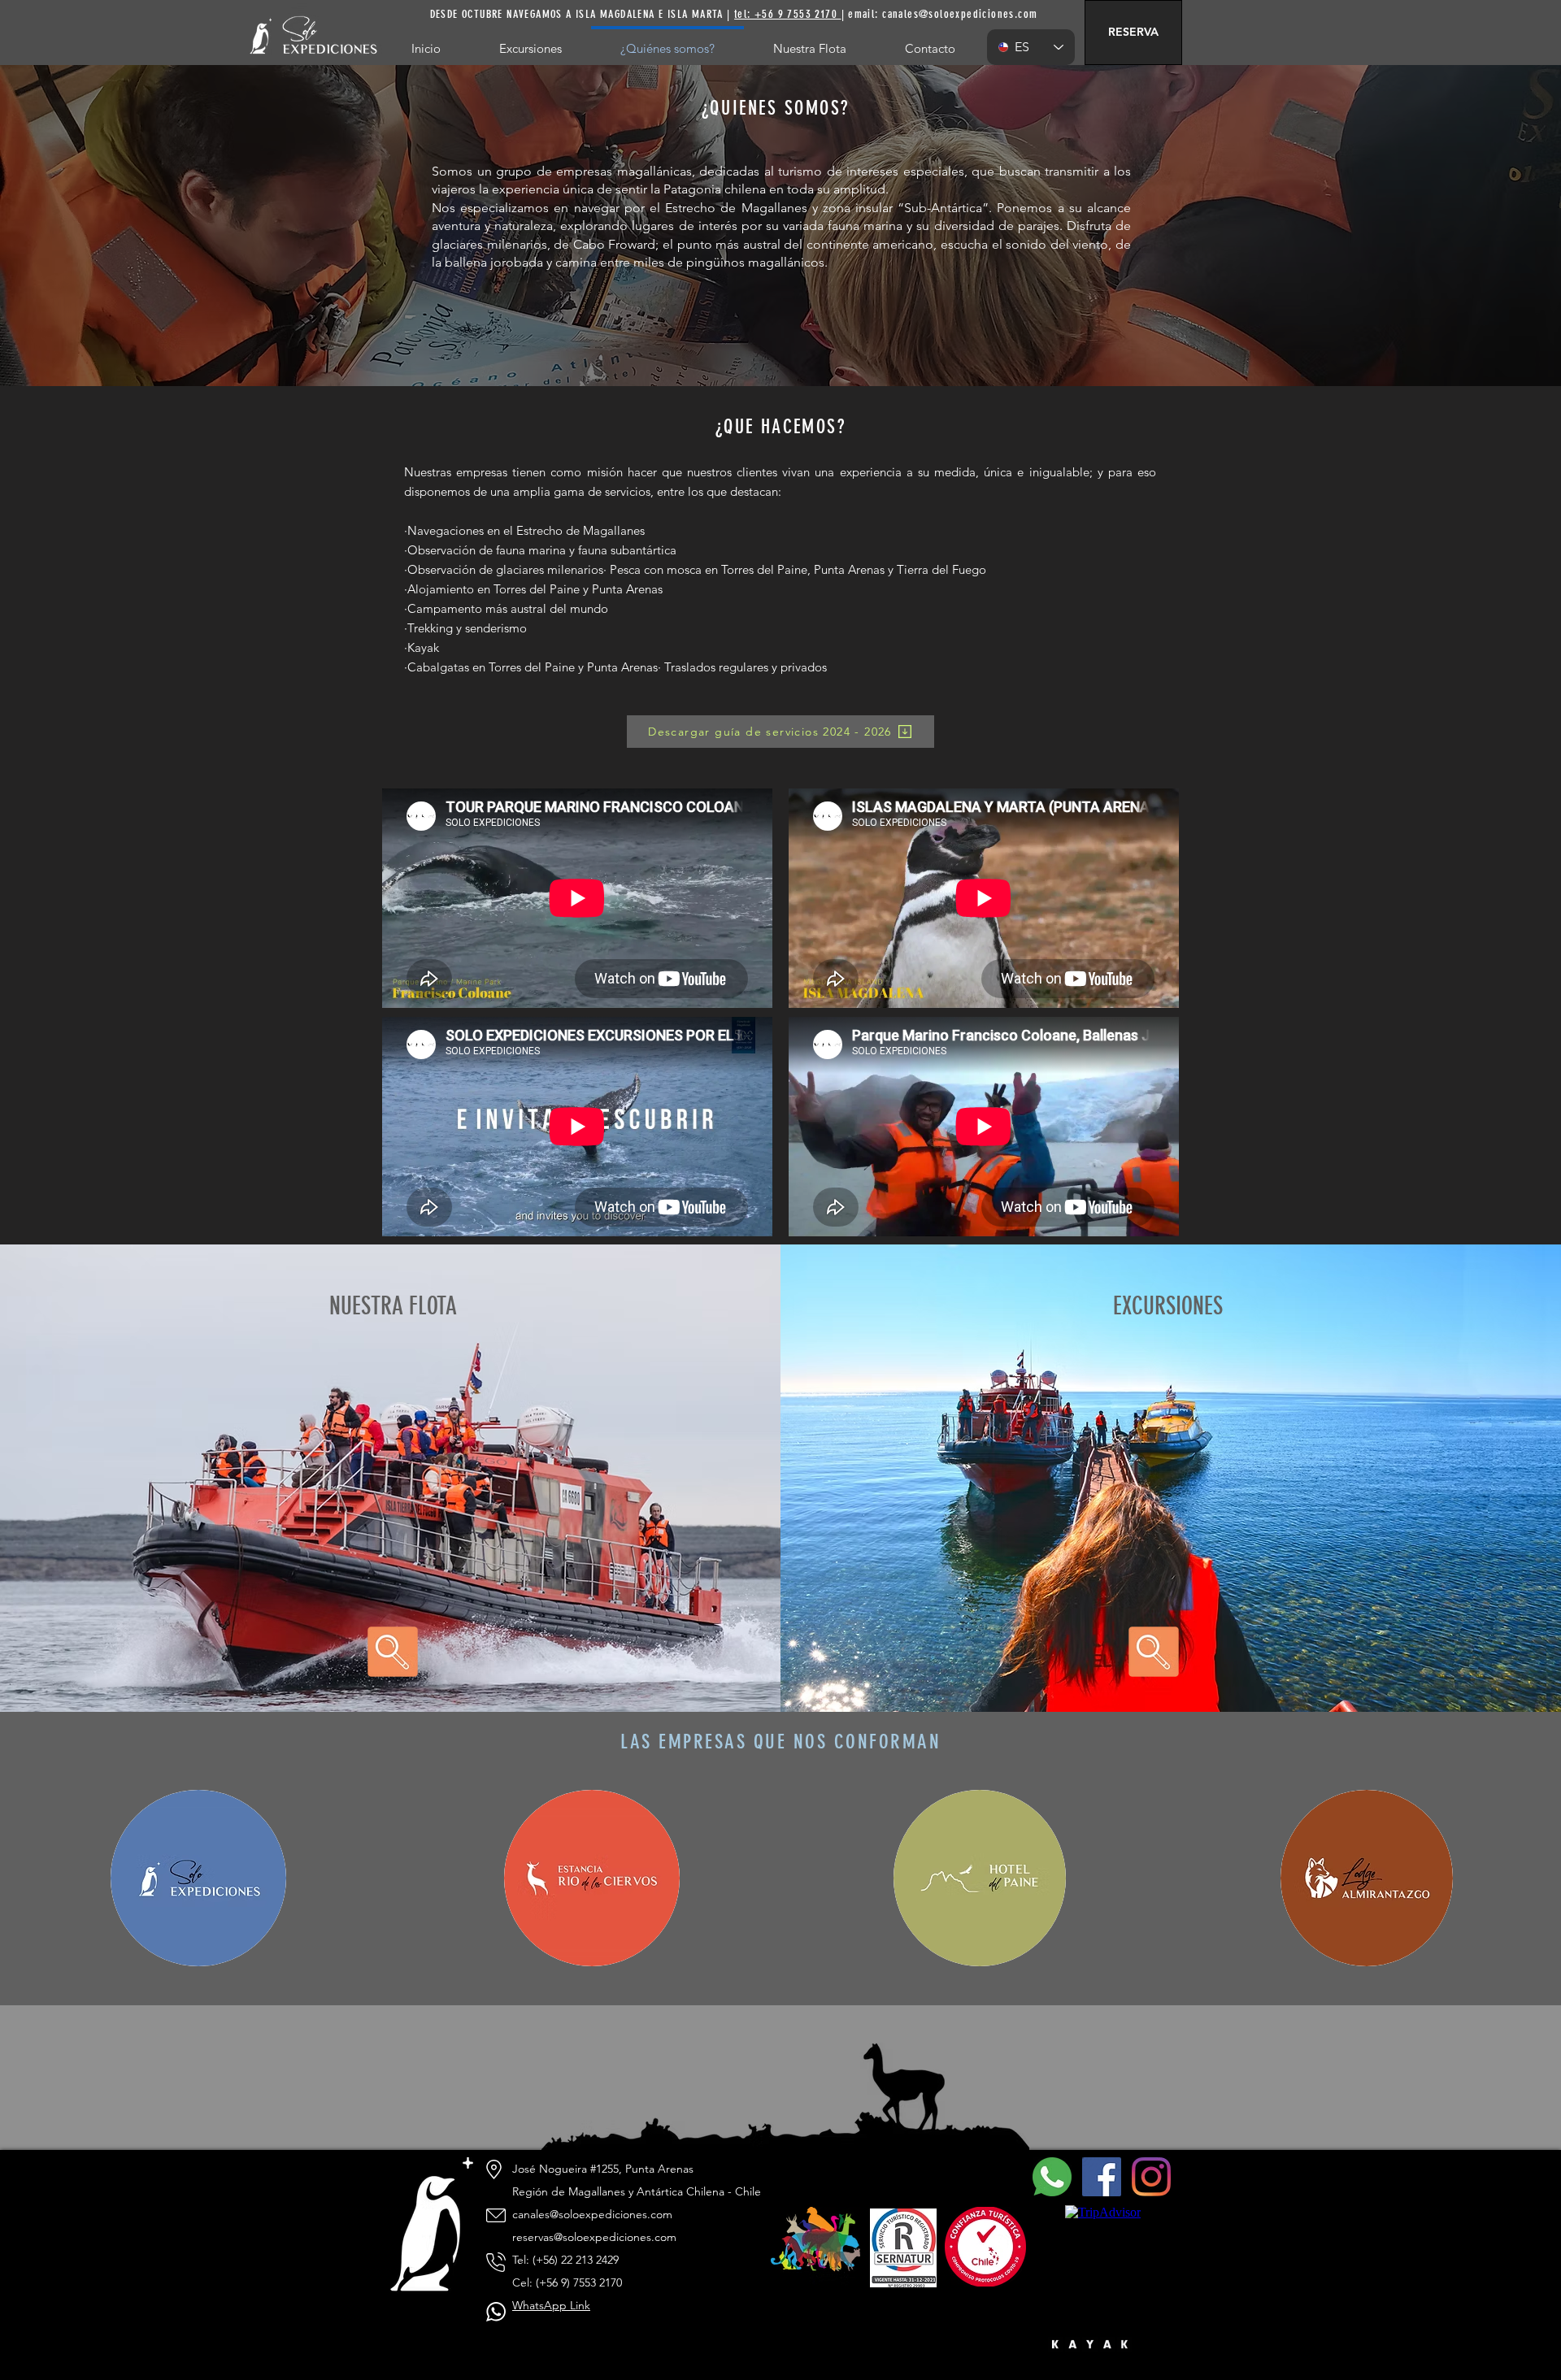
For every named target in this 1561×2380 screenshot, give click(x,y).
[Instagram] (1151, 2177)
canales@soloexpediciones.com (960, 14)
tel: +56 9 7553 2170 (787, 14)
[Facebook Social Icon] (1102, 2177)
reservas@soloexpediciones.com (594, 2237)
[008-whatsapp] (1052, 2177)
